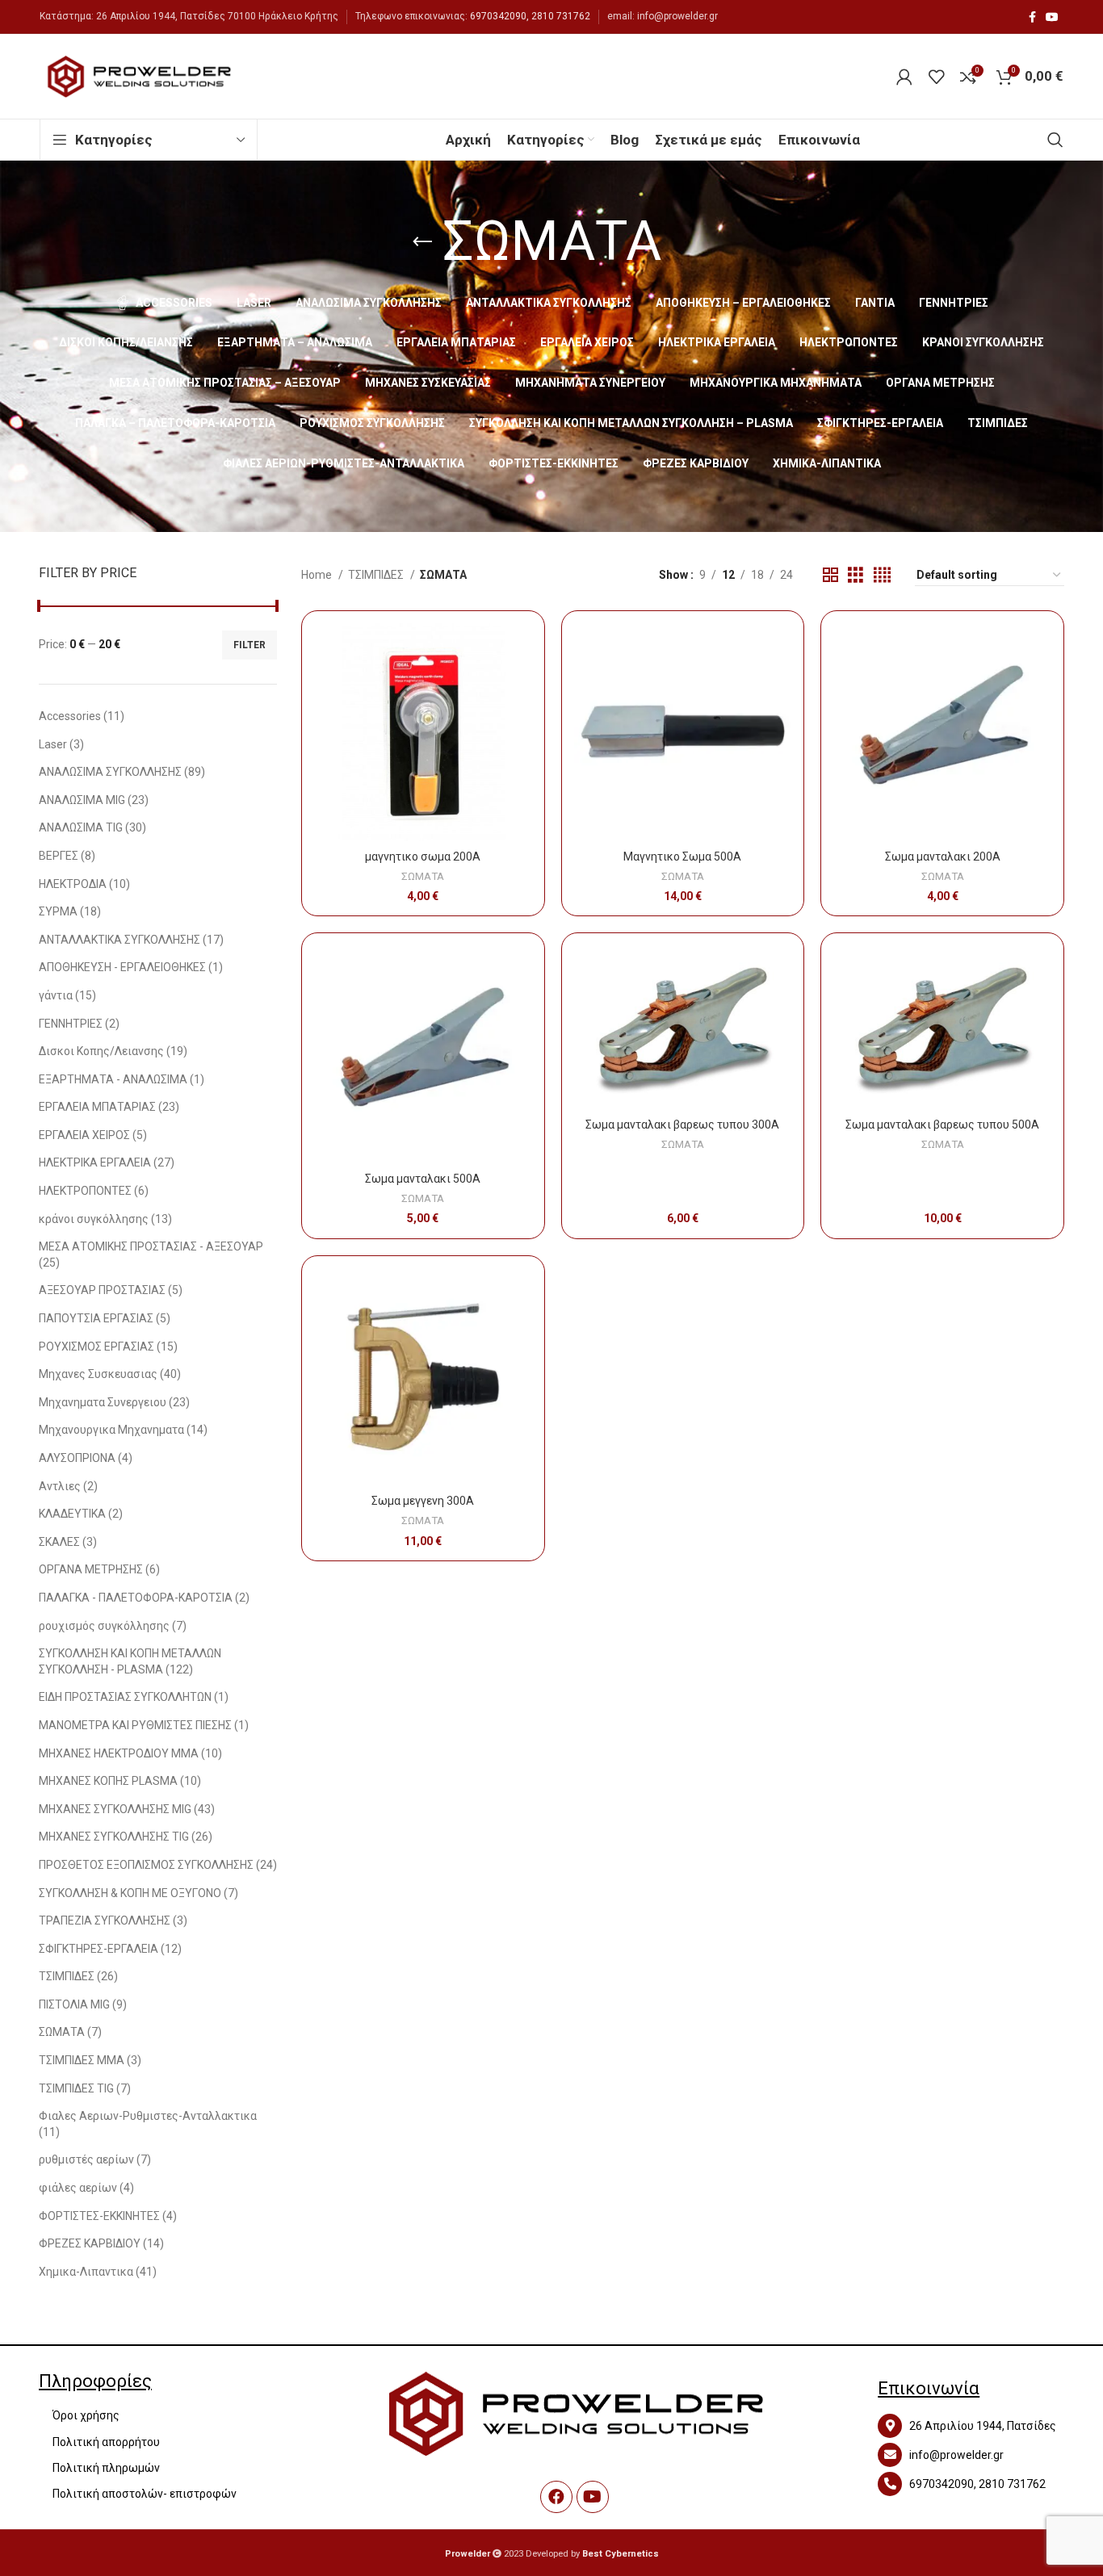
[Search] (1055, 140)
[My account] (904, 77)
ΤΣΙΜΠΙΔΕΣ (377, 575)
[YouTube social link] (1052, 17)
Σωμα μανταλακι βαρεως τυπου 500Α (942, 1125)
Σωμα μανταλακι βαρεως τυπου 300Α (682, 1125)
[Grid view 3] (856, 575)
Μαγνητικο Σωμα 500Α (682, 857)
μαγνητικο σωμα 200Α (423, 857)
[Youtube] (593, 2497)
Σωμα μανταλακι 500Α (423, 1179)
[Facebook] (556, 2497)
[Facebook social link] (1032, 17)
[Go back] (422, 242)
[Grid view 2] (830, 575)
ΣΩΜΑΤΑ (423, 876)
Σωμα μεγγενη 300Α (423, 1501)
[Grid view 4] (882, 575)
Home (318, 575)
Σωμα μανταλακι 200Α (943, 857)
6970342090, (499, 16)
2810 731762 (561, 16)
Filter (250, 645)
